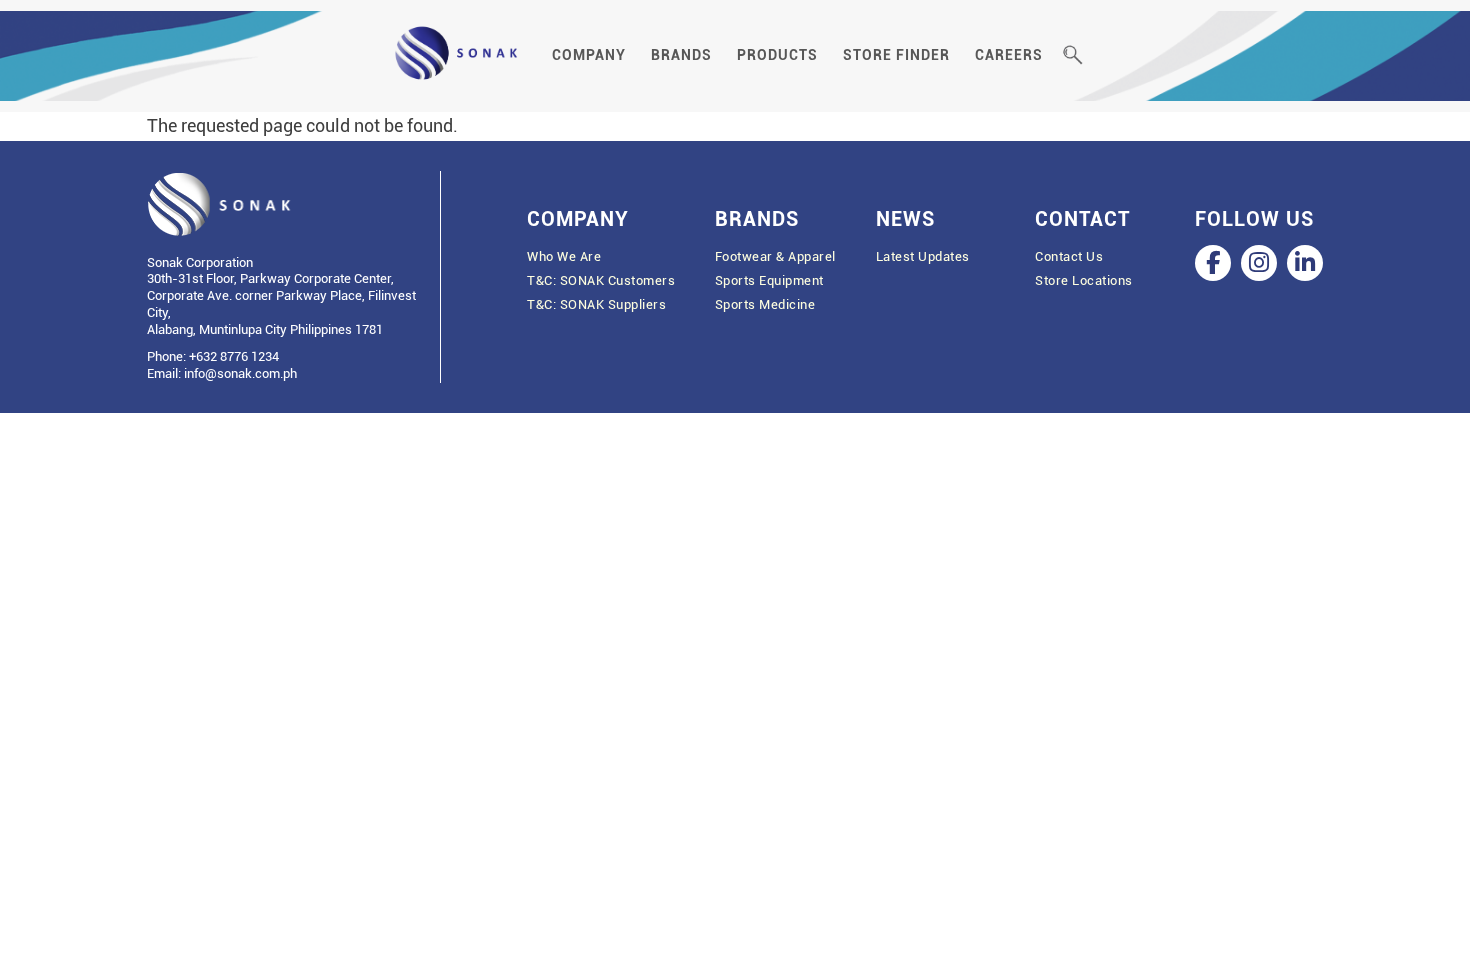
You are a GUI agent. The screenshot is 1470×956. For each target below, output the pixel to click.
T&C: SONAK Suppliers (596, 304)
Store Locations (1084, 280)
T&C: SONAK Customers (601, 280)
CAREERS (1009, 55)
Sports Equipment (769, 280)
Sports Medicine (765, 304)
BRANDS (681, 55)
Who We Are (564, 256)
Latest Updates (923, 256)
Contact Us (1069, 256)
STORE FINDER (896, 55)
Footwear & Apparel (775, 256)
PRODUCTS (777, 55)
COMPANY (589, 55)
